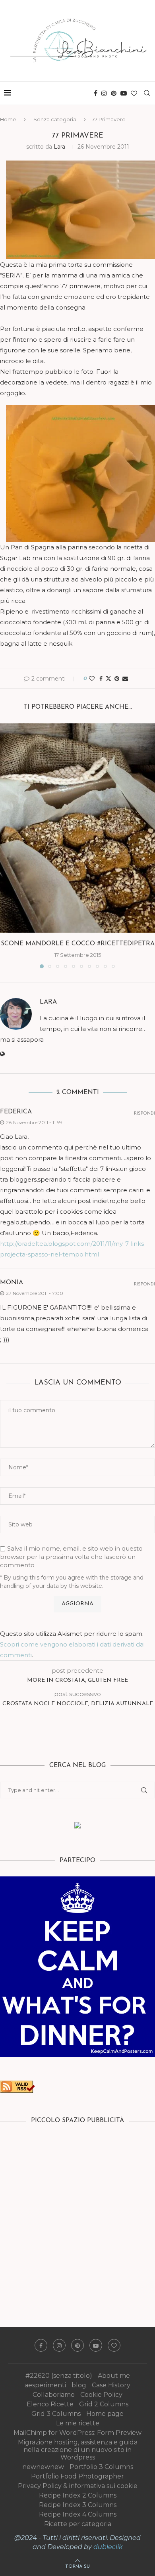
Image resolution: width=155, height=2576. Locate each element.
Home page (105, 2414)
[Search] (147, 93)
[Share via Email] (125, 679)
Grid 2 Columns (104, 2404)
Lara (59, 147)
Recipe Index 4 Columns (78, 2514)
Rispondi (144, 1114)
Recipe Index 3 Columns (78, 2505)
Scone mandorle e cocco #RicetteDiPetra (78, 944)
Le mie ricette (78, 2423)
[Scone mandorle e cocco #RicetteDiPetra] (77, 828)
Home (8, 119)
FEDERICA (16, 1112)
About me (114, 2376)
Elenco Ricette (50, 2404)
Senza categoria (55, 119)
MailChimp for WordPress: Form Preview (77, 2433)
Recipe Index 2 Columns (78, 2495)
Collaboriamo (54, 2395)
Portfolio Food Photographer (77, 2476)
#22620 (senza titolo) (59, 2376)
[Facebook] (96, 93)
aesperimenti (45, 2385)
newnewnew (43, 2467)
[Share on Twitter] (108, 679)
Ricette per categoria (78, 2524)
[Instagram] (104, 93)
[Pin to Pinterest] (117, 679)
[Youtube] (124, 93)
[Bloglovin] (134, 93)
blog (79, 2385)
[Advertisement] (77, 2214)
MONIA (12, 1283)
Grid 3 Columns (56, 2414)
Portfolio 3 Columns (101, 2467)
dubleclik (108, 2547)
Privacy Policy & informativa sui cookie (78, 2486)
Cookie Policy (101, 2395)
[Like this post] (92, 679)
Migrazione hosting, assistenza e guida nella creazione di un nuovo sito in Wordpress (78, 2450)
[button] (7, 845)
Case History (111, 2385)
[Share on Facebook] (101, 679)
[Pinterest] (114, 93)
